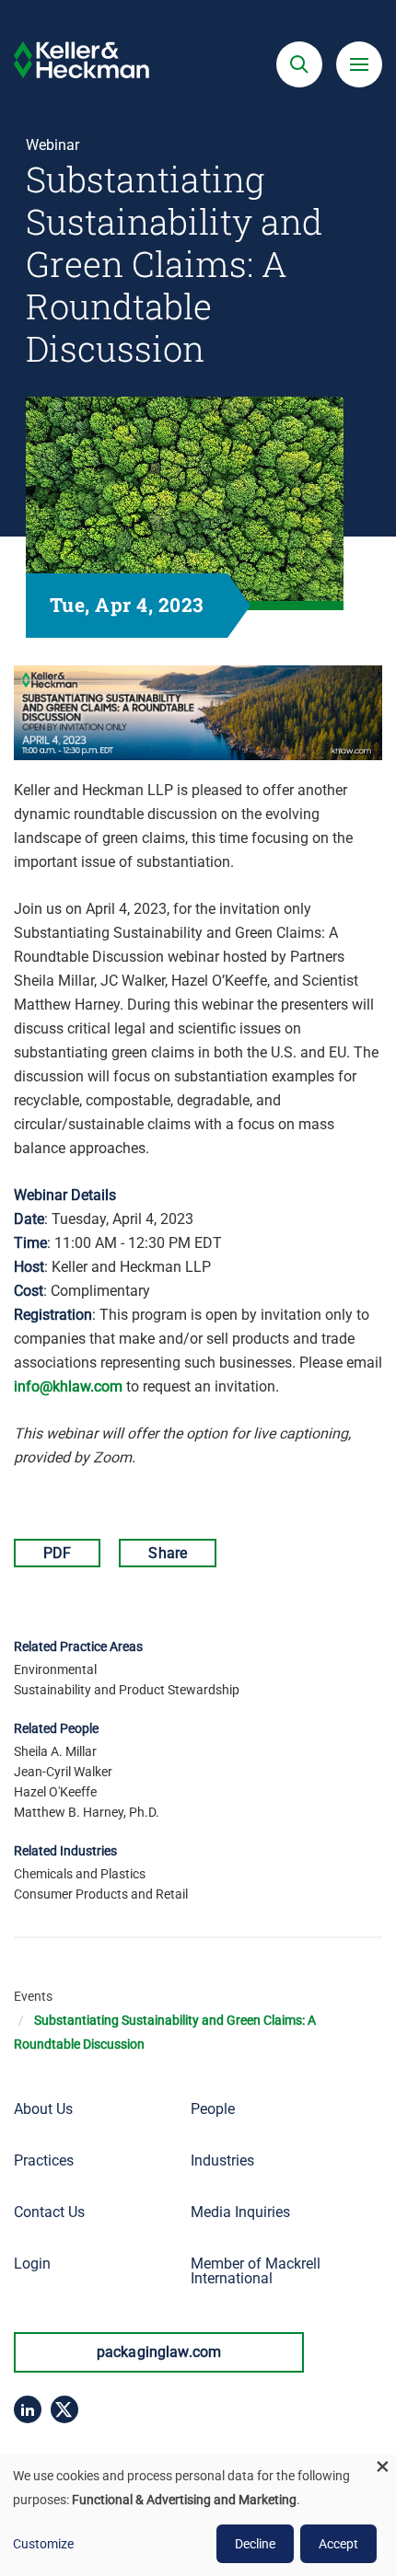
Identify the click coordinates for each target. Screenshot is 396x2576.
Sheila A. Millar (55, 1751)
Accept (338, 2544)
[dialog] (198, 2515)
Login (32, 2264)
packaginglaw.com (159, 2352)
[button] (299, 64)
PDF (57, 1553)
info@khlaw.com (68, 1386)
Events (33, 1996)
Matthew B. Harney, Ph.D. (87, 1812)
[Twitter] (64, 2409)
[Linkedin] (28, 2409)
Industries (222, 2160)
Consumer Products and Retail (101, 1894)
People (213, 2109)
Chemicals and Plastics (80, 1874)
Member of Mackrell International (256, 2271)
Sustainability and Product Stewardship (127, 1690)
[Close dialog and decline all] (382, 2466)
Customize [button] (43, 2544)
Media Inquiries (240, 2212)
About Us (43, 2109)
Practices (44, 2160)
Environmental (55, 1669)
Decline (255, 2544)
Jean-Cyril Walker (63, 1772)
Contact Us (49, 2212)
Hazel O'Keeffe (55, 1792)
